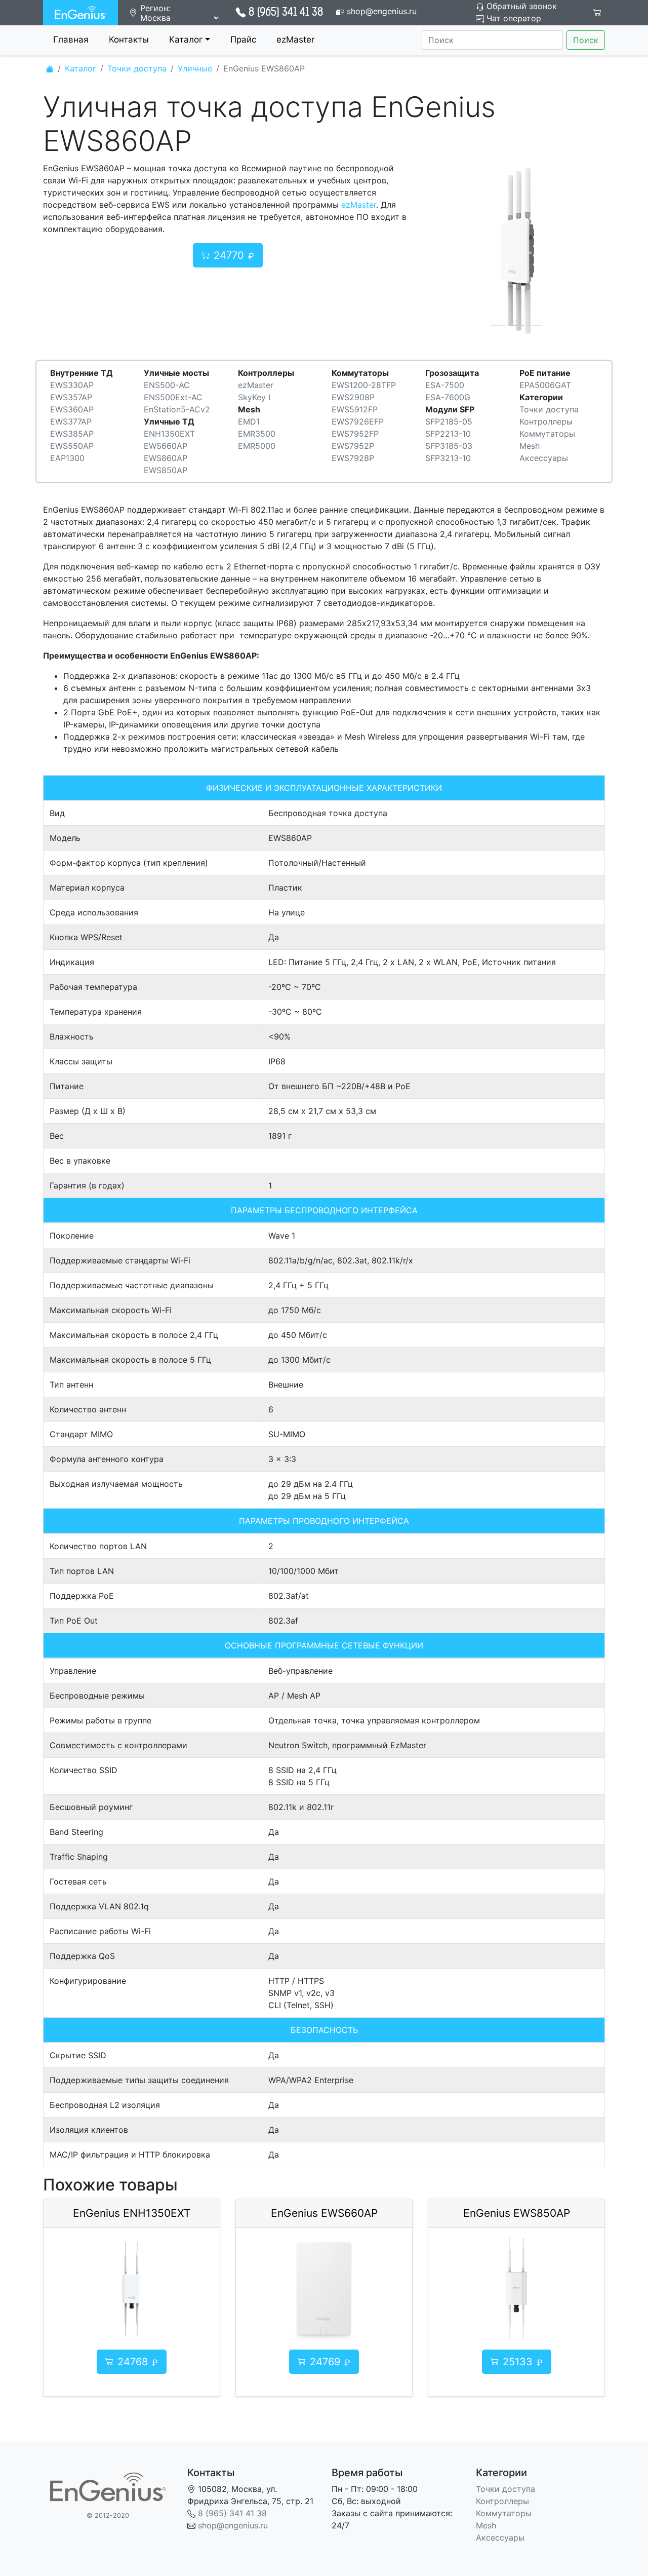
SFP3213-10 (448, 458)
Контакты (129, 40)
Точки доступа (137, 68)
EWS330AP (72, 385)
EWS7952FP (355, 434)
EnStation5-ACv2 (177, 409)
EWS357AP (71, 397)
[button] (441, 251)
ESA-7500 (445, 385)
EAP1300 (67, 458)
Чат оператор (513, 18)
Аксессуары (544, 458)
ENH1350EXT (169, 434)
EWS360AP (72, 409)
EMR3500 (257, 434)
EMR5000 (257, 446)
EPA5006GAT (545, 385)
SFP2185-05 (449, 421)
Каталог (80, 68)
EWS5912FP (355, 409)
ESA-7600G (448, 397)
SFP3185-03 (449, 446)
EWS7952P (353, 446)
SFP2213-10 (448, 434)
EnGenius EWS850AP (517, 2213)
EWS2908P (353, 397)
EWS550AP (72, 446)
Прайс (243, 40)
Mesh (530, 446)
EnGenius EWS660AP (324, 2213)
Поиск (586, 40)
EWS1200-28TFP (364, 385)
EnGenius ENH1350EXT (132, 2213)
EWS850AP (166, 470)
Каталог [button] (186, 40)
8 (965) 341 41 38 (286, 13)
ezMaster (295, 40)
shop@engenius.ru (382, 11)
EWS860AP (166, 458)
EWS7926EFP (358, 421)
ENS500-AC (167, 385)
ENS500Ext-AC (173, 397)
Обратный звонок (520, 6)
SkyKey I (254, 397)
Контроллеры (546, 421)
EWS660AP (166, 446)
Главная (71, 40)
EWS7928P (353, 458)
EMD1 (249, 421)
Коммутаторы (547, 434)
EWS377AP (71, 421)
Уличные (195, 68)
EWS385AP (72, 434)
